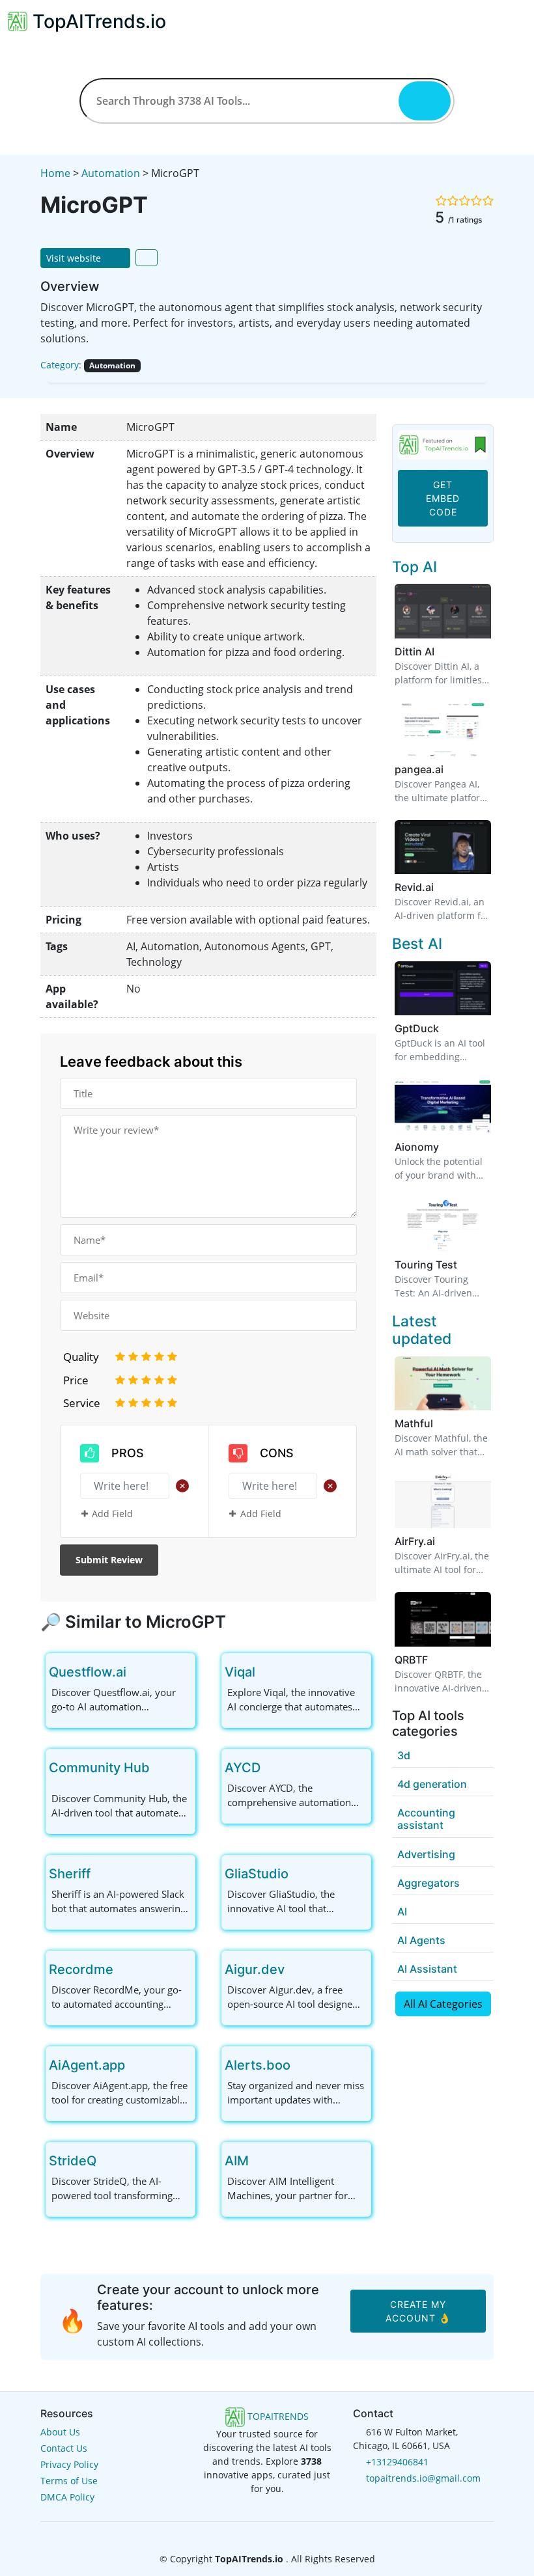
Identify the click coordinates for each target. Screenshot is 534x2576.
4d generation (432, 1784)
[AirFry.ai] (443, 1500)
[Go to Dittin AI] (442, 651)
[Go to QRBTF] (436, 1660)
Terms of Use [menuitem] (69, 2481)
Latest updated (422, 1330)
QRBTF (411, 1660)
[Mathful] (443, 1382)
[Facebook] (247, 2534)
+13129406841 (397, 2462)
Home (55, 173)
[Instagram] (288, 2534)
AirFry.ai (415, 1541)
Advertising (426, 1854)
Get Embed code (443, 498)
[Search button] (425, 101)
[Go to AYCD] (271, 1768)
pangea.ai (419, 769)
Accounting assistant (426, 1819)
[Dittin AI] (443, 610)
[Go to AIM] (259, 2161)
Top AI (415, 567)
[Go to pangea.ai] (451, 769)
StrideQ (73, 2161)
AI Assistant (427, 1969)
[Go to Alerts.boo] (301, 2065)
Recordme (81, 1969)
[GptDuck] (443, 987)
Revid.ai (414, 887)
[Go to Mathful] (441, 1423)
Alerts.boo (258, 2065)
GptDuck (417, 1028)
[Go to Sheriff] (101, 1874)
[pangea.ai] (443, 728)
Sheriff (70, 1874)
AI (402, 1911)
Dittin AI (415, 651)
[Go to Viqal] (266, 1672)
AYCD (243, 1768)
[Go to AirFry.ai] (443, 1541)
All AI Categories (443, 2004)
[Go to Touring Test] (465, 1265)
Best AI (417, 944)
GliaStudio (257, 1874)
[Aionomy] (443, 1105)
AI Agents (421, 1940)
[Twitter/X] (268, 2534)
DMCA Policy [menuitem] (67, 2497)
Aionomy (417, 1147)
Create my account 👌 (418, 2311)
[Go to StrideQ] (107, 2161)
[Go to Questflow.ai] (137, 1672)
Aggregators (429, 1883)
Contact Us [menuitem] (64, 2448)
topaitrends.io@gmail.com (423, 2478)
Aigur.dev (255, 1969)
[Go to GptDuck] (447, 1028)
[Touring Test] (443, 1223)
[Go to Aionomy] (447, 1147)
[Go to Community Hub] (160, 1768)
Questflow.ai (88, 1672)
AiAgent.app (87, 2065)
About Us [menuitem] (60, 2432)
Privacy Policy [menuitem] (69, 2464)
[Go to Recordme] (124, 1969)
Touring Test (426, 1265)
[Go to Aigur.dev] (295, 1969)
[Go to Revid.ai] (442, 887)
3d (404, 1755)
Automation (111, 173)
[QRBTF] (443, 1618)
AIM (237, 2161)
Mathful (414, 1423)
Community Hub (99, 1768)
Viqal (240, 1672)
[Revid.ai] (443, 846)
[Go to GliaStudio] (299, 1874)
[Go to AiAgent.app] (135, 2065)
